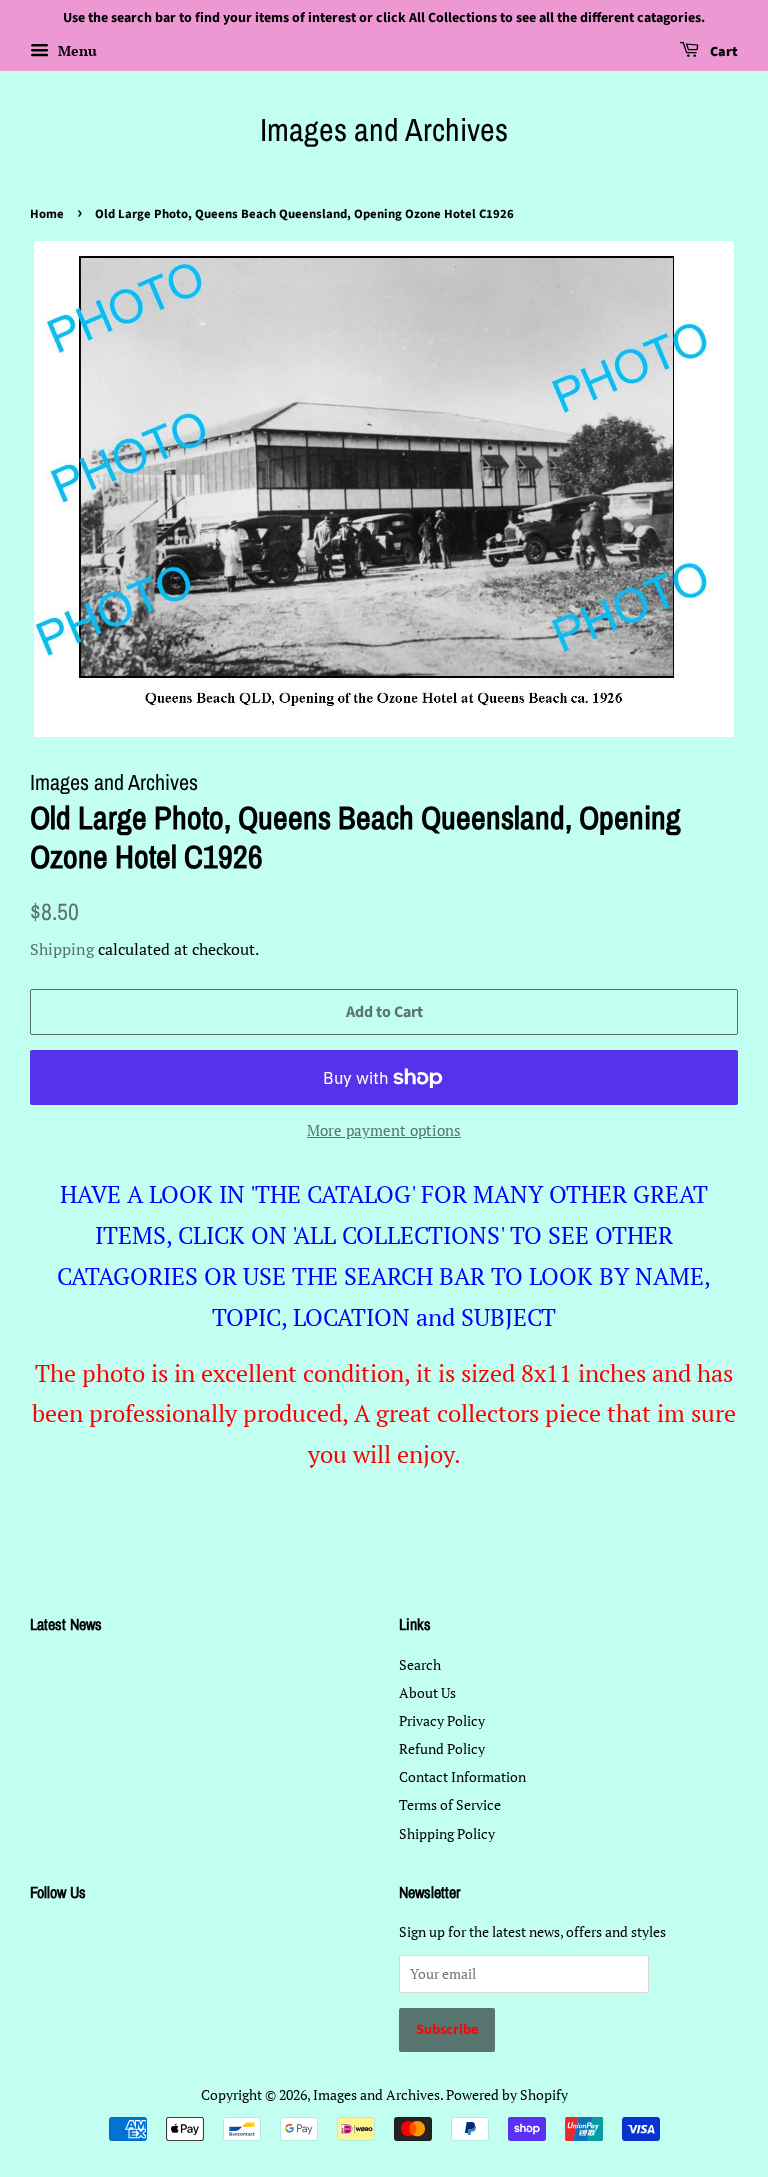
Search (420, 1664)
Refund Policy (442, 1748)
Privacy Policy (442, 1720)
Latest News (66, 1624)
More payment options (384, 1130)
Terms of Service (450, 1804)
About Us (427, 1692)
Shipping (62, 949)
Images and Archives (384, 130)
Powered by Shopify (507, 2094)
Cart (722, 52)
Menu (75, 50)
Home (47, 214)
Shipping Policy (447, 1833)
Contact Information (462, 1776)
